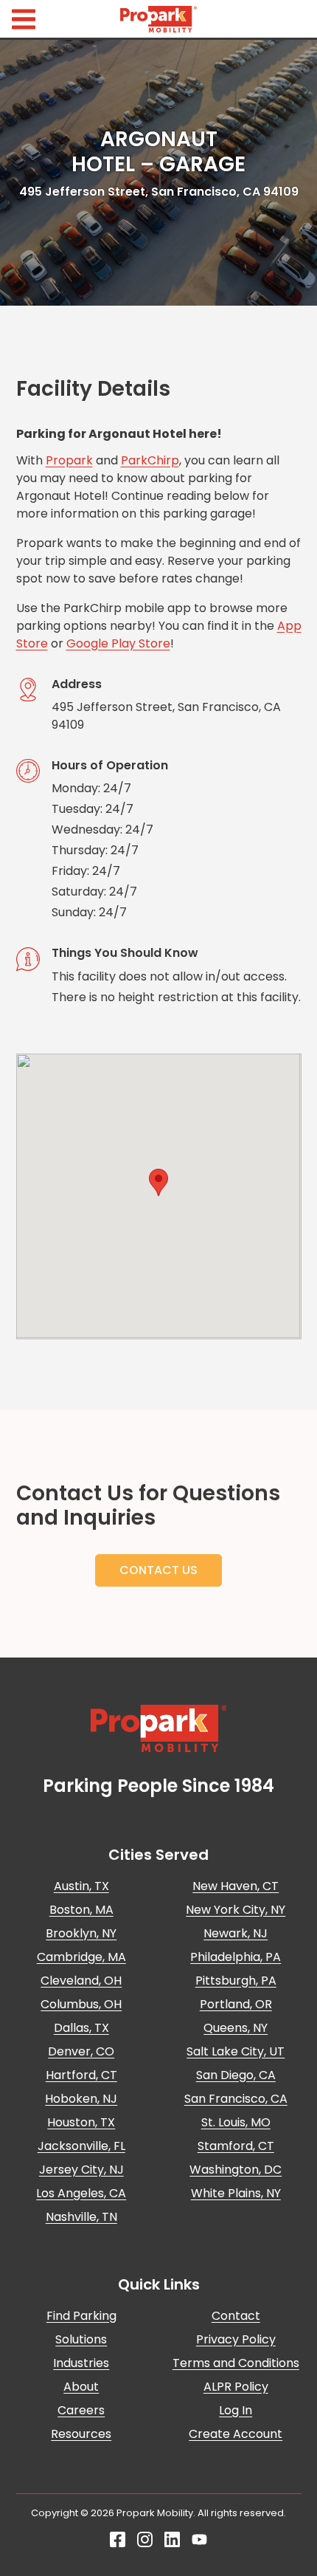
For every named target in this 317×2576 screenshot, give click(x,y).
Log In (236, 2410)
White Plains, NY (236, 2193)
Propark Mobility (158, 19)
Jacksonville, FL (81, 2146)
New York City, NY (236, 1910)
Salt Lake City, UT (236, 2051)
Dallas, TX (81, 2028)
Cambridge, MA (81, 1957)
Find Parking (81, 2316)
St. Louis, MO (236, 2122)
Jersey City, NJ (81, 2170)
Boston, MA (81, 1910)
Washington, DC (236, 2170)
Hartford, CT (81, 2075)
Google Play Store (118, 643)
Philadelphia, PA (236, 1957)
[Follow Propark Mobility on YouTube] (199, 2543)
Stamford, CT (236, 2146)
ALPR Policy (236, 2387)
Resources (81, 2434)
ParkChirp (150, 460)
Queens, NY (236, 2028)
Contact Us (158, 1570)
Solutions (81, 2339)
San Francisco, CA (236, 2099)
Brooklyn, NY (81, 1933)
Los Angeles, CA (81, 2193)
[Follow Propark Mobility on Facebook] (118, 2543)
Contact (236, 2316)
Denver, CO (81, 2051)
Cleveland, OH (81, 1981)
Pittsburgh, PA (236, 1981)
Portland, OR (236, 2004)
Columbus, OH (81, 2004)
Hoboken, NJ (81, 2099)
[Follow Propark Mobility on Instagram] (145, 2543)
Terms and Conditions (236, 2363)
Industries (81, 2363)
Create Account (236, 2434)
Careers (81, 2410)
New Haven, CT (236, 1886)
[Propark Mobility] (159, 1728)
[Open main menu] (24, 19)
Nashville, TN (81, 2217)
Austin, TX (81, 1886)
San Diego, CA (236, 2075)
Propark (69, 460)
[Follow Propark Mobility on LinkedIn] (172, 2543)
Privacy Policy (236, 2339)
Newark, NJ (236, 1933)
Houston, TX (81, 2122)
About (81, 2387)
